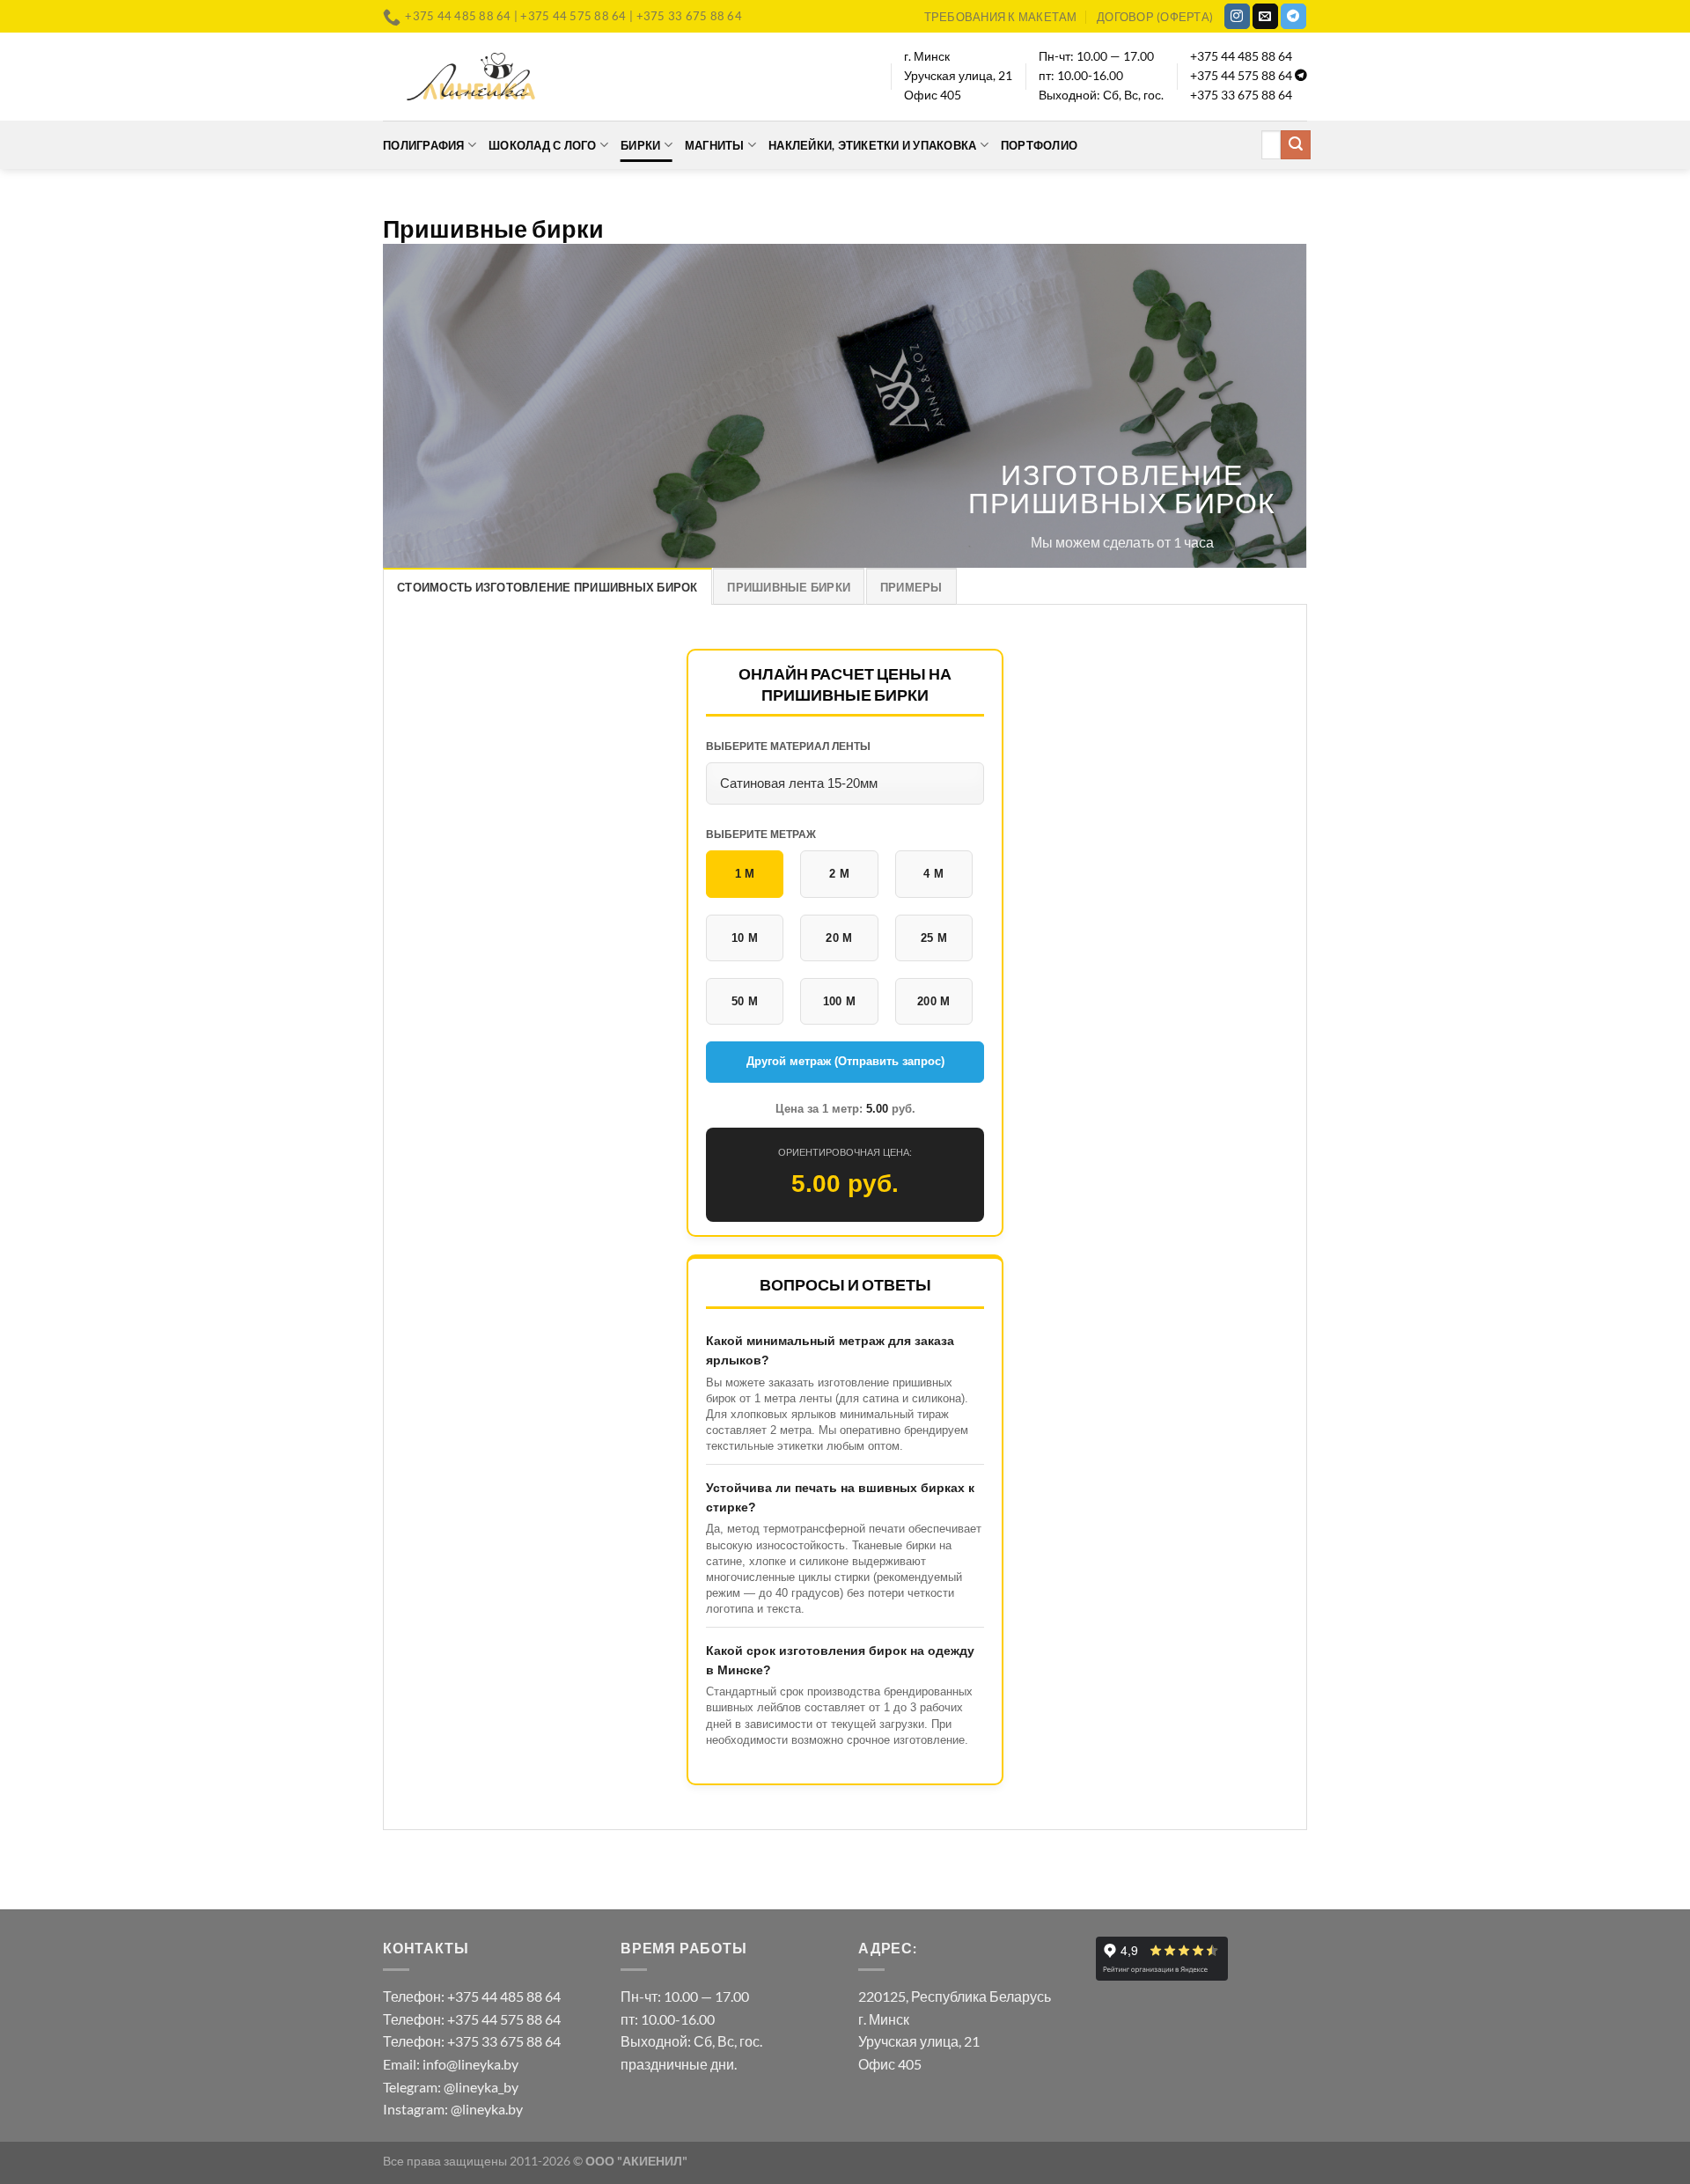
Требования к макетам (1001, 17)
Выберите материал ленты (788, 746)
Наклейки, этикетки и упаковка (872, 145)
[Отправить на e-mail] (1265, 17)
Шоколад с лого (543, 145)
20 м (839, 938)
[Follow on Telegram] (1293, 17)
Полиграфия (424, 145)
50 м (745, 1001)
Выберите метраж (761, 835)
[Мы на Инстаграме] (1237, 17)
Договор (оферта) (1155, 17)
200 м (934, 1001)
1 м (745, 874)
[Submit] (1296, 145)
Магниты (715, 145)
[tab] (547, 586)
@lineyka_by (481, 2087)
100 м (840, 1001)
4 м (933, 874)
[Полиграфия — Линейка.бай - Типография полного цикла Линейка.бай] (471, 76)
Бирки (640, 145)
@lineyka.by (487, 2109)
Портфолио (1039, 145)
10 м (745, 938)
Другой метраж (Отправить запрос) (845, 1061)
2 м (839, 874)
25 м (934, 938)
